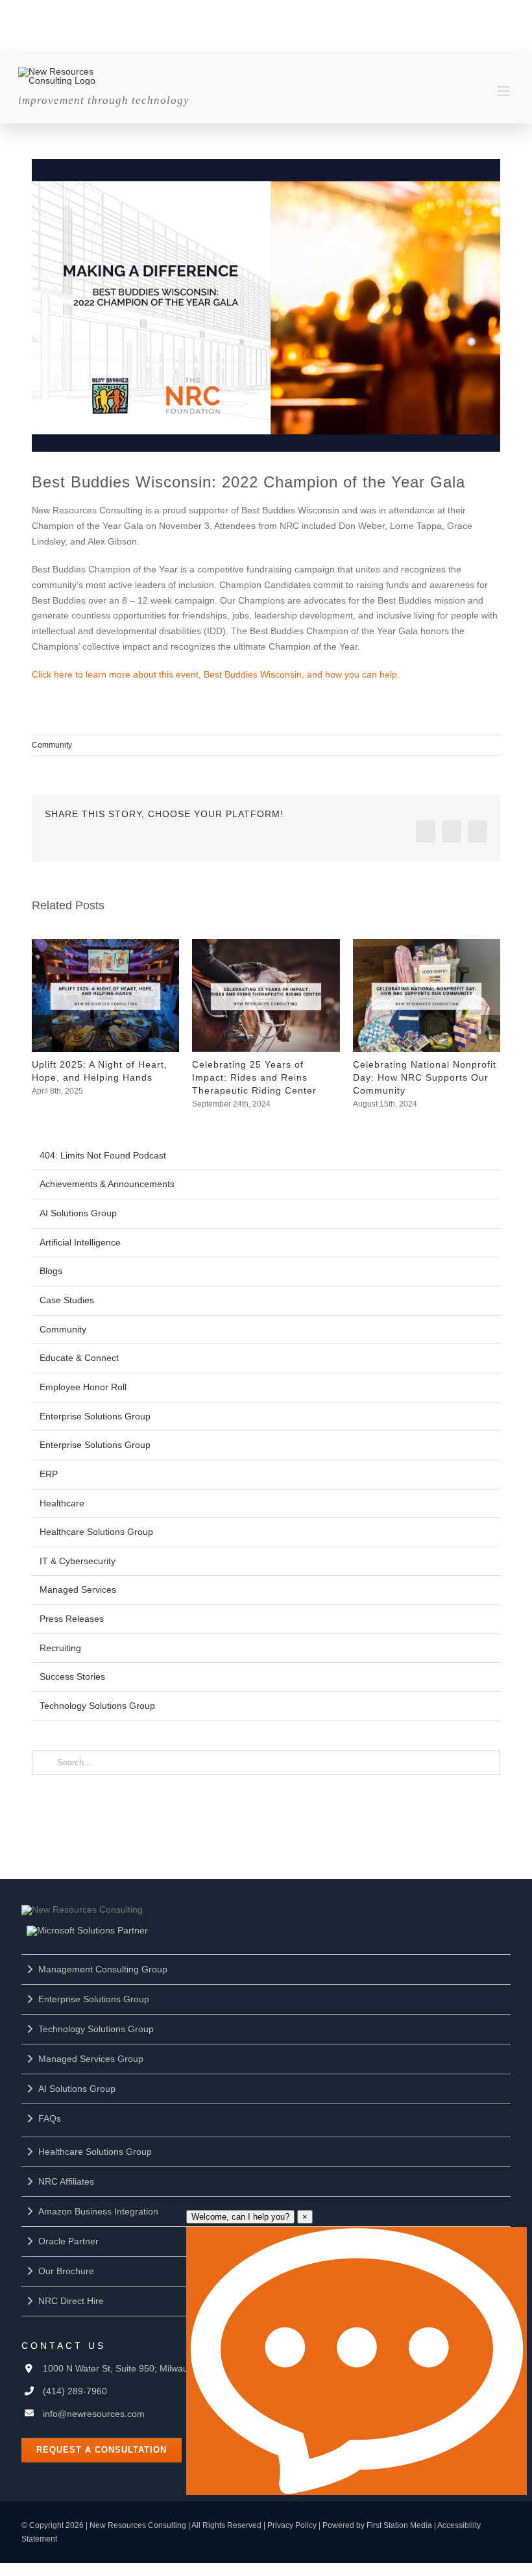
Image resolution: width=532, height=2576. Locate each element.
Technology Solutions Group (97, 1706)
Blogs (51, 1271)
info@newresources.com (94, 2414)
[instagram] (304, 12)
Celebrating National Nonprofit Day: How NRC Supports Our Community (425, 1077)
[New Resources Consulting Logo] (62, 71)
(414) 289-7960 (75, 2391)
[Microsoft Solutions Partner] (87, 1930)
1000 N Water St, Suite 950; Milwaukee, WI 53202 (145, 2368)
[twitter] (276, 12)
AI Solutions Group (78, 1213)
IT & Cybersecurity (78, 1561)
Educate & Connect (79, 1358)
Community (52, 745)
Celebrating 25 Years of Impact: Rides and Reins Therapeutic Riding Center (254, 1077)
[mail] (331, 12)
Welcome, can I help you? (240, 2217)
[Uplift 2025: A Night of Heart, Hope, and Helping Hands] (105, 944)
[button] (42, 1025)
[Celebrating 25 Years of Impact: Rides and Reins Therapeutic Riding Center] (266, 944)
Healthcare (62, 1503)
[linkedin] (222, 12)
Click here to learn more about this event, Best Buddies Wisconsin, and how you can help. (216, 674)
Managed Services (78, 1589)
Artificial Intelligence (80, 1242)
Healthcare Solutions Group (96, 1532)
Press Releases (72, 1619)
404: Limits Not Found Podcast (103, 1155)
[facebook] (195, 12)
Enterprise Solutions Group (95, 1416)
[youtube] (249, 12)
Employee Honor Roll (83, 1387)
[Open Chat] (357, 2361)
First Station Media (399, 2525)
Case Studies (67, 1300)
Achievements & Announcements (107, 1184)
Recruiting (60, 1648)
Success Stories (72, 1676)
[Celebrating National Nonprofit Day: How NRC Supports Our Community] (427, 944)
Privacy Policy (292, 2525)
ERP (49, 1474)
